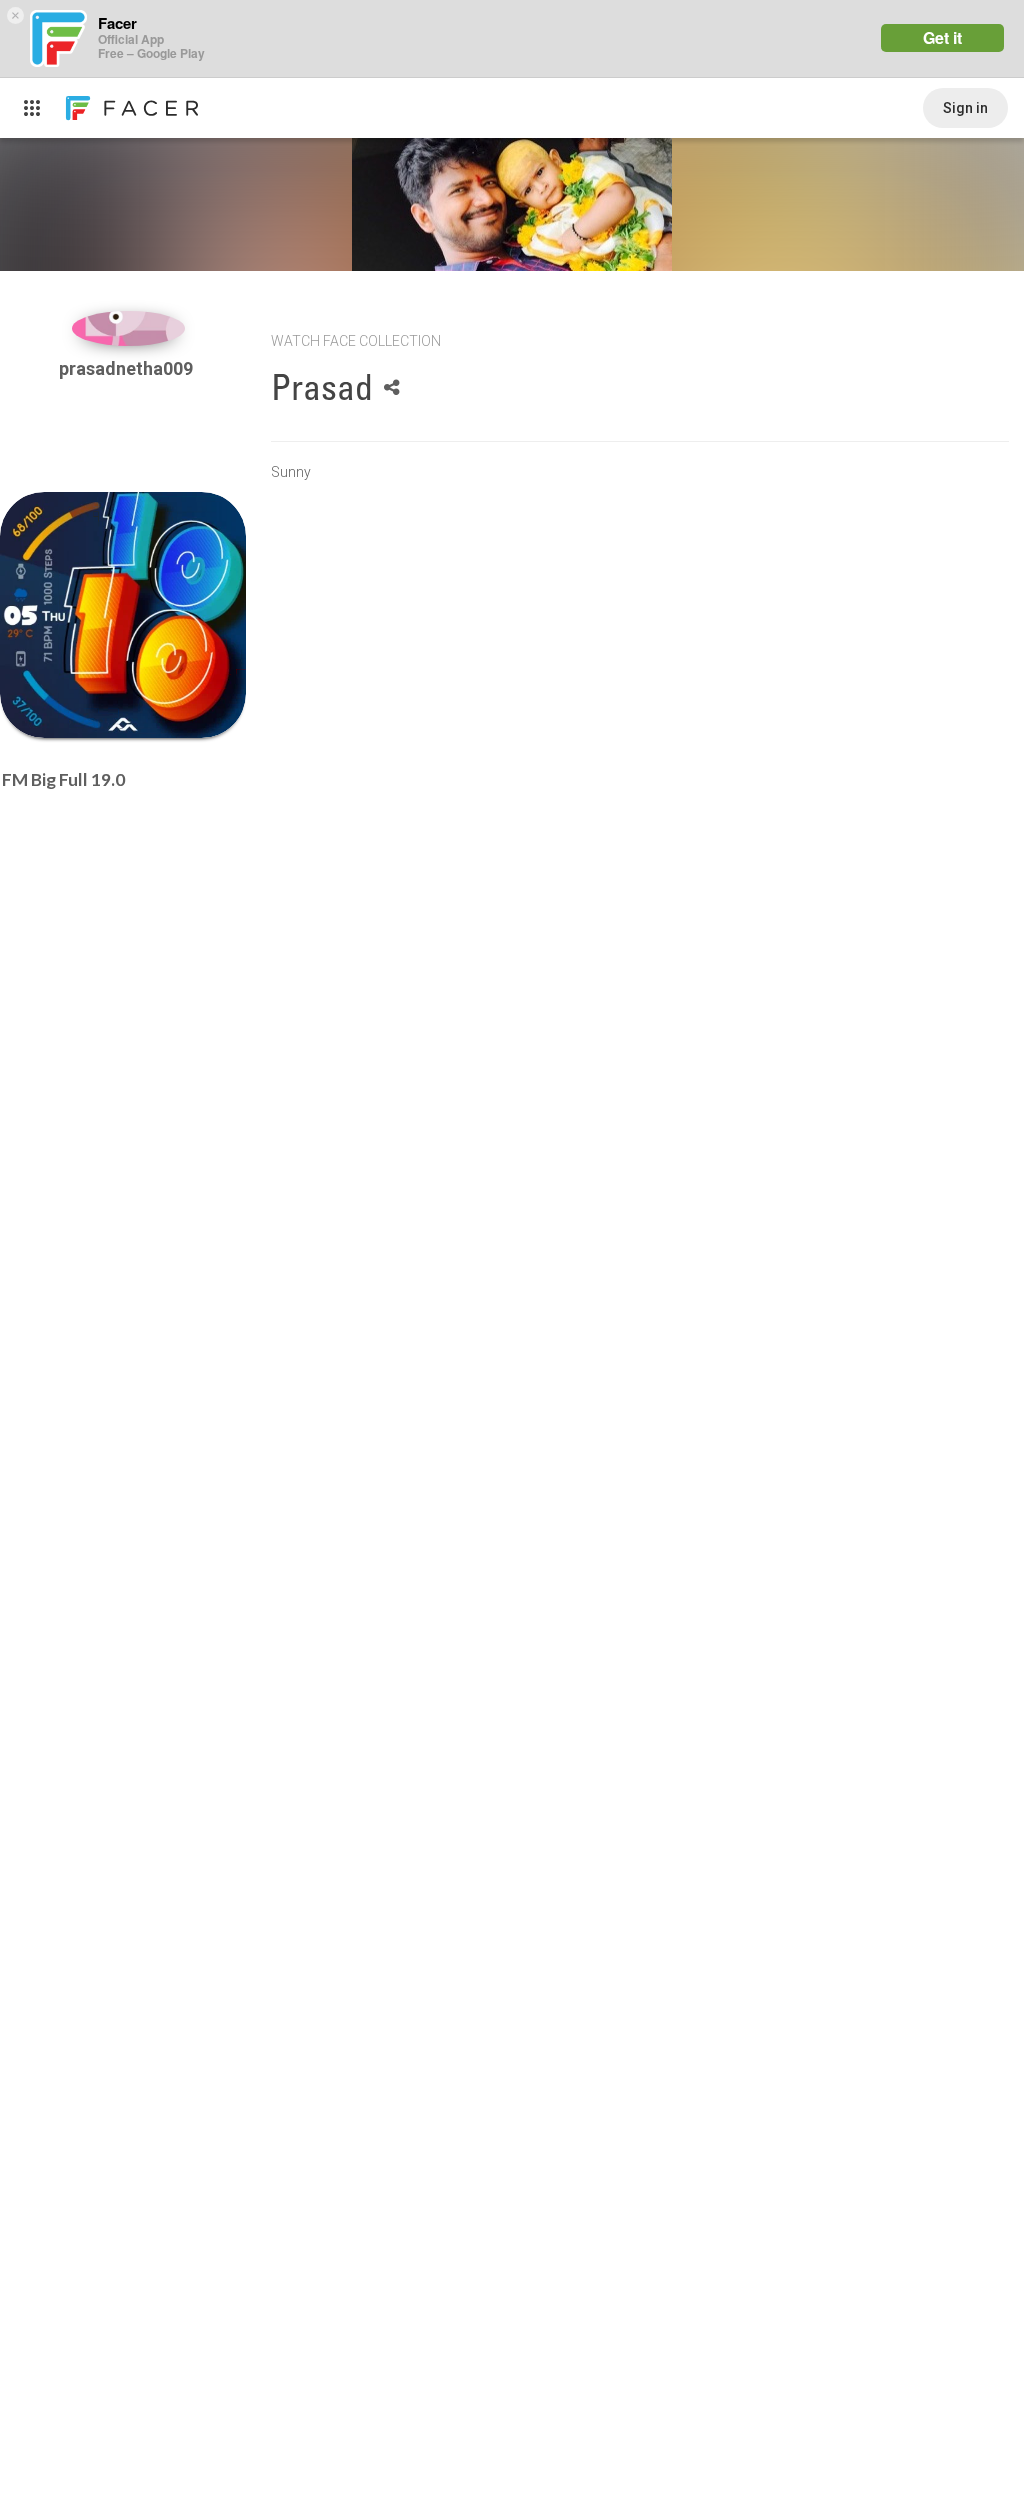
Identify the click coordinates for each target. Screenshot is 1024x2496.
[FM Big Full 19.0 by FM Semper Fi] (123, 615)
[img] (128, 328)
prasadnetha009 (128, 368)
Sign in (965, 108)
